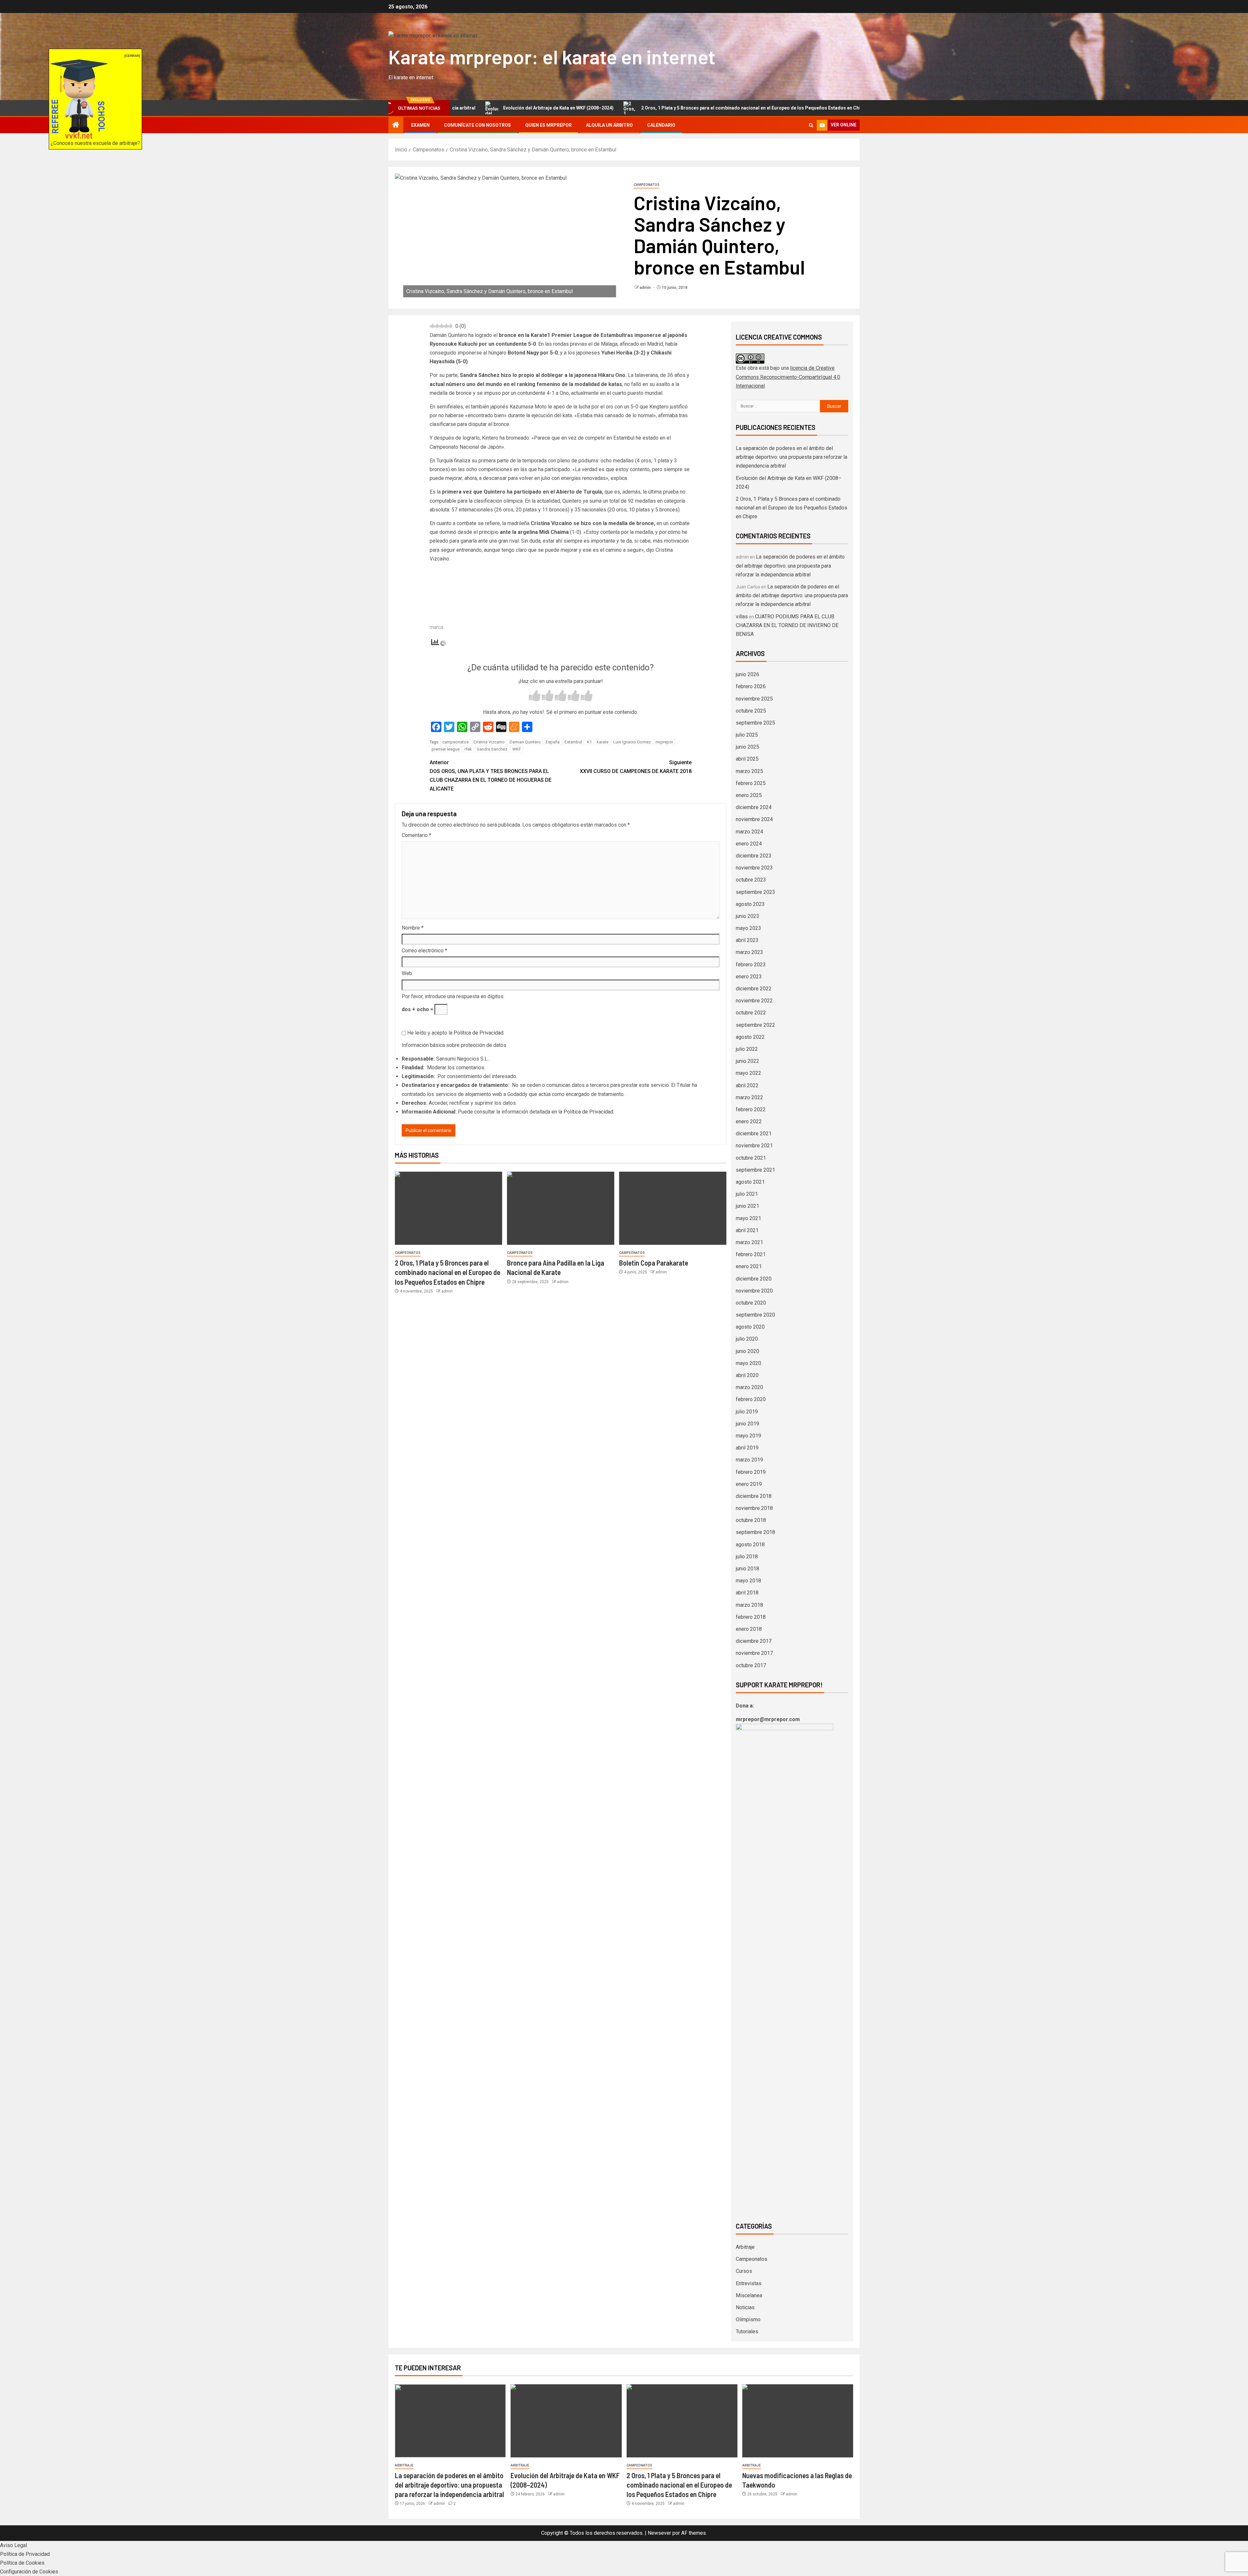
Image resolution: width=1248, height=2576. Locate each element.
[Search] (811, 125)
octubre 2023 (751, 880)
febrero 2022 (751, 1109)
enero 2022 (749, 1121)
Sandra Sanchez (492, 749)
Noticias (745, 2307)
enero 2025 (749, 795)
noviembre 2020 (754, 1291)
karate (603, 742)
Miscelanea (749, 2295)
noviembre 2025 (754, 699)
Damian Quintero (525, 742)
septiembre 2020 (755, 1315)
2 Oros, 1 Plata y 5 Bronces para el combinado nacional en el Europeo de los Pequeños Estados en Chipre (591, 108)
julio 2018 (747, 1557)
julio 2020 (747, 1339)
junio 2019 (747, 1424)
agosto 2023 (750, 904)
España (553, 742)
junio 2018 (747, 1569)
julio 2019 (747, 1412)
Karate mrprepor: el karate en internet (552, 57)
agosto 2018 (750, 1545)
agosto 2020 (750, 1327)
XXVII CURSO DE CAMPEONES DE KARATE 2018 (636, 767)
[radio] (535, 696)
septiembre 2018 (755, 1532)
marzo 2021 (749, 1242)
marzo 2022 (749, 1097)
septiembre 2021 (755, 1170)
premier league (446, 749)
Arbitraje (745, 2247)
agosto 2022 (750, 1037)
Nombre (413, 928)
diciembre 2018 (754, 1496)
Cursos (744, 2271)
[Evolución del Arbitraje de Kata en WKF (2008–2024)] (566, 2421)
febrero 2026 (751, 686)
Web (407, 973)
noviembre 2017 (754, 1653)
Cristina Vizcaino (489, 742)
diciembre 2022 (754, 989)
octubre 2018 (751, 1520)
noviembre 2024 (754, 819)
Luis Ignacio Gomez (632, 742)
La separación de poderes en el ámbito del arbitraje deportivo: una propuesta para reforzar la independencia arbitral (792, 457)
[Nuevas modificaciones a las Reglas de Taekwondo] (798, 2421)
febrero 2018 (751, 1617)
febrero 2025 (751, 783)
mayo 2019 (748, 1436)
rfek (468, 749)
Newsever (659, 2533)
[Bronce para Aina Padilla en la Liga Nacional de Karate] (561, 1208)
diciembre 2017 (754, 1641)
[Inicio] (396, 125)
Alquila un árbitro (609, 125)
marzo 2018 (749, 1605)
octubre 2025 (751, 711)
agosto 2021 (750, 1182)
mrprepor (664, 742)
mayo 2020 (748, 1363)
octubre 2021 (751, 1158)
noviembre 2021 (754, 1146)
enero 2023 (749, 977)
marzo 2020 (749, 1387)
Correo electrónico (424, 951)
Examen (420, 125)
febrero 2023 (751, 965)
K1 (589, 742)
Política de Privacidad (479, 1033)
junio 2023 (747, 916)
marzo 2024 (749, 832)
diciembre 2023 (754, 856)
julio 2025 (747, 735)
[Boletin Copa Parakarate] (673, 1208)
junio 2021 (747, 1206)
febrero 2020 (751, 1399)
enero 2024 (749, 844)
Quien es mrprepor (548, 125)
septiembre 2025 (755, 723)
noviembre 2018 (754, 1508)
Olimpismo (748, 2319)
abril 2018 (747, 1593)
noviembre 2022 (754, 1001)
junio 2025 (747, 747)
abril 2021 (747, 1230)
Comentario (416, 835)
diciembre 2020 (754, 1279)
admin (646, 288)
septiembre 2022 (755, 1025)
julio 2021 (747, 1194)
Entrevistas (749, 2283)
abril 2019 (747, 1448)
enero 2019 (749, 1484)
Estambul (573, 742)
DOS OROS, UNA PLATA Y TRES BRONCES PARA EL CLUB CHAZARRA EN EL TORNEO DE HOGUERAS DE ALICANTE (491, 776)
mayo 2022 (748, 1073)
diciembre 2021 (754, 1133)
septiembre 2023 (755, 892)
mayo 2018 (748, 1581)
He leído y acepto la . (455, 1033)
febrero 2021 (751, 1254)
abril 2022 (747, 1085)
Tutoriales (747, 2331)
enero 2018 (749, 1629)
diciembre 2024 (754, 807)
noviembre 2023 (754, 868)
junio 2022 (747, 1061)
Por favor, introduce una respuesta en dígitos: (453, 996)
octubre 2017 (751, 1665)
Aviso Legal (13, 2545)
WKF (517, 749)
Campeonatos (647, 185)
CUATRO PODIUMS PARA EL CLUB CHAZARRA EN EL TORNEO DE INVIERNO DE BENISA (787, 625)
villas (742, 617)
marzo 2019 (749, 1460)
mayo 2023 (748, 928)
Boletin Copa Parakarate (654, 1263)
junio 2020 (747, 1351)
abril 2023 (747, 940)
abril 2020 (747, 1375)
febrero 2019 (751, 1472)
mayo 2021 (748, 1218)
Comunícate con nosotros (477, 125)
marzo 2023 (749, 952)
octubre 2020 (751, 1303)
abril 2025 (747, 759)
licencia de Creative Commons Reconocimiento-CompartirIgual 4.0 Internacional (788, 377)
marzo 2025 (749, 771)
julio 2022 (747, 1049)
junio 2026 (747, 674)
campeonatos (455, 742)
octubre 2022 (751, 1013)
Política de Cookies (22, 2563)
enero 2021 (749, 1266)
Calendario (661, 125)
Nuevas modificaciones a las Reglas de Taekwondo (786, 108)
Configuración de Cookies (29, 2572)
